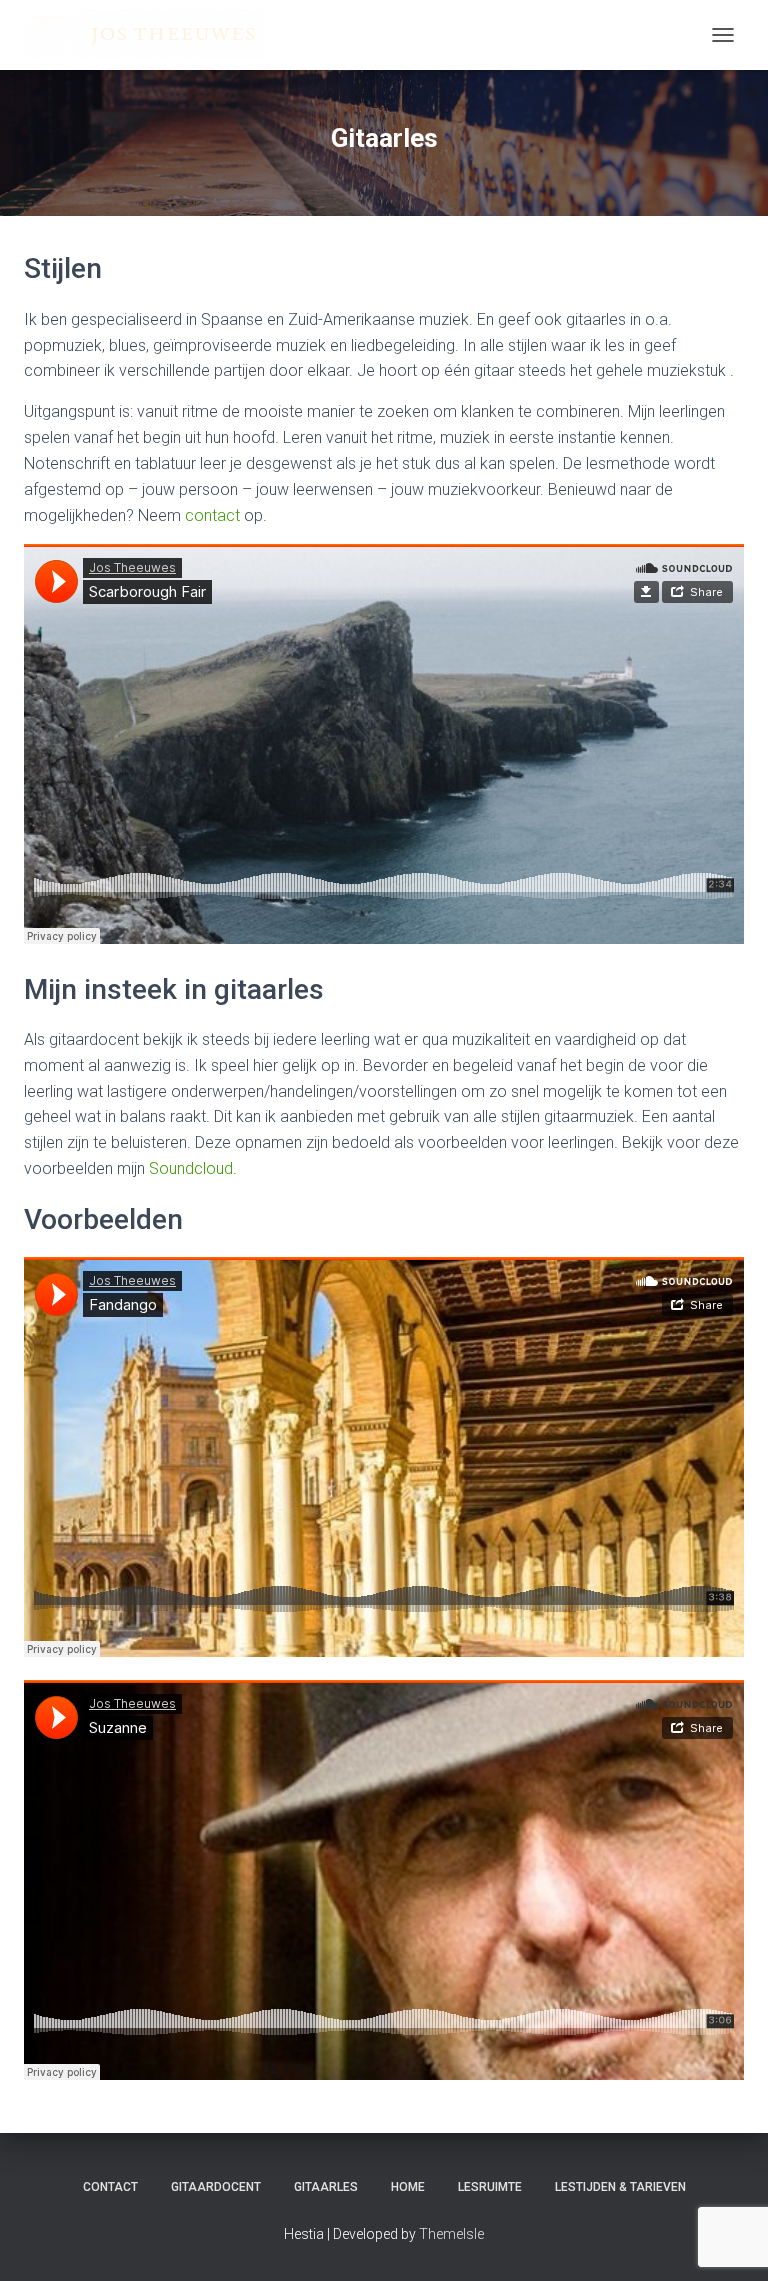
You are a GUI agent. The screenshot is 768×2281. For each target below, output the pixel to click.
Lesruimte (490, 2187)
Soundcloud (191, 1168)
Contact (110, 2187)
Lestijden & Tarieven (620, 2187)
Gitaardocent (216, 2187)
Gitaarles (326, 2187)
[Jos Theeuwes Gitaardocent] (151, 35)
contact (212, 515)
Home (408, 2187)
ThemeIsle (451, 2234)
